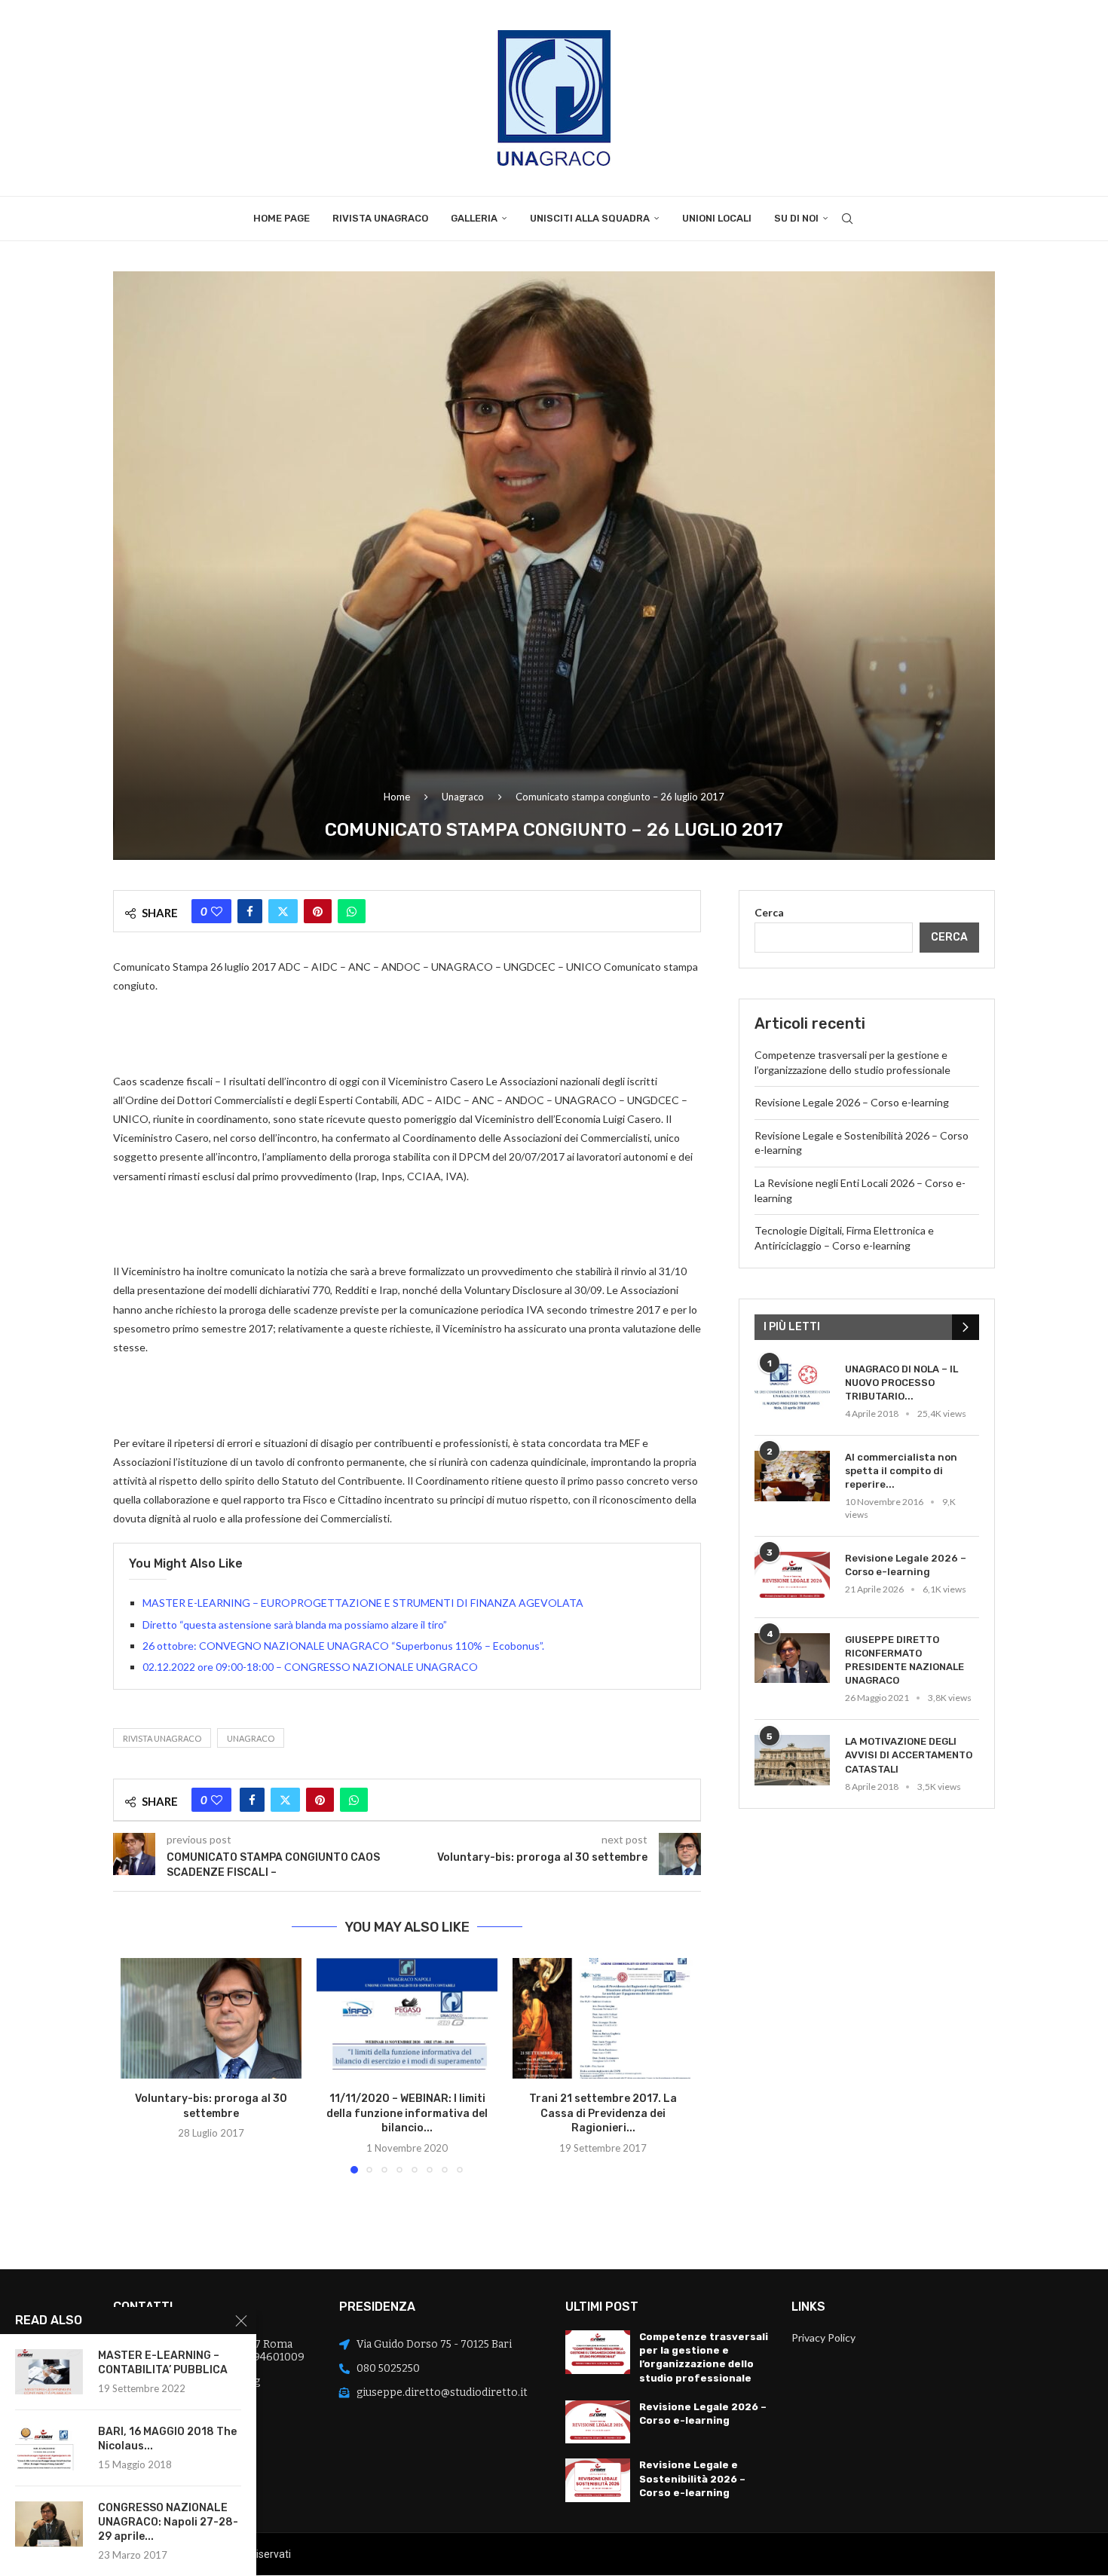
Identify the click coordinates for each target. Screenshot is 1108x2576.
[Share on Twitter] (283, 911)
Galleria (474, 218)
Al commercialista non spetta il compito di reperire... (901, 1471)
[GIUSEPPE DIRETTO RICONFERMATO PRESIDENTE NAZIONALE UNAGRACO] (792, 1658)
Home (397, 797)
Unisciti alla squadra (590, 218)
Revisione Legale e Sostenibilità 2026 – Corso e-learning (692, 2478)
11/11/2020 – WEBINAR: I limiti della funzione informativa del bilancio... (407, 2113)
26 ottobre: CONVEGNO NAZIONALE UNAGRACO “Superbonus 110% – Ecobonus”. (347, 1646)
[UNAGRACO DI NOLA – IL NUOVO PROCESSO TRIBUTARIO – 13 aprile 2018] (792, 1388)
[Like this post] (217, 911)
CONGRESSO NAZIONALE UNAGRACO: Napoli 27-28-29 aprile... (168, 2522)
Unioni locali (717, 218)
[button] (141, 2065)
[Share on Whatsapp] (352, 911)
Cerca (769, 912)
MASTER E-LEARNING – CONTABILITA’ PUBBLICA (163, 2363)
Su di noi (796, 218)
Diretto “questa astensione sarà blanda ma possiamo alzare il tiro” (295, 1625)
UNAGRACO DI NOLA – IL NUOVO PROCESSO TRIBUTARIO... (901, 1383)
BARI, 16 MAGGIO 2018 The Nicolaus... (167, 2439)
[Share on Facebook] (250, 911)
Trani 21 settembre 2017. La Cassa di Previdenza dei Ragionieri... (603, 2113)
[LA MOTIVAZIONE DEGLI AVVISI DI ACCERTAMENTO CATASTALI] (792, 1760)
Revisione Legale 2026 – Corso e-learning (852, 1102)
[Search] (847, 219)
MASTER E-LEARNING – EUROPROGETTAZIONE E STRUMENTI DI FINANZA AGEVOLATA (363, 1603)
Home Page (282, 218)
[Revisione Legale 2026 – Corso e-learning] (792, 1577)
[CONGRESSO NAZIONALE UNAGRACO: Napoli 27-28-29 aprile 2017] (49, 2524)
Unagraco (463, 797)
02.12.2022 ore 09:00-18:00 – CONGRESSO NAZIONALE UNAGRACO (310, 1667)
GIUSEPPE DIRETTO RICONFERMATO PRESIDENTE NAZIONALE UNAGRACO (904, 1660)
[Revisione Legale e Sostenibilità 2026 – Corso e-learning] (598, 2480)
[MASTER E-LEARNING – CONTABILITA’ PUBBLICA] (49, 2372)
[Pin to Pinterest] (318, 911)
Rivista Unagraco (380, 218)
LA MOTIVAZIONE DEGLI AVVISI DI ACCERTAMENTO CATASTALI (909, 1755)
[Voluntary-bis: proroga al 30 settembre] (211, 2018)
